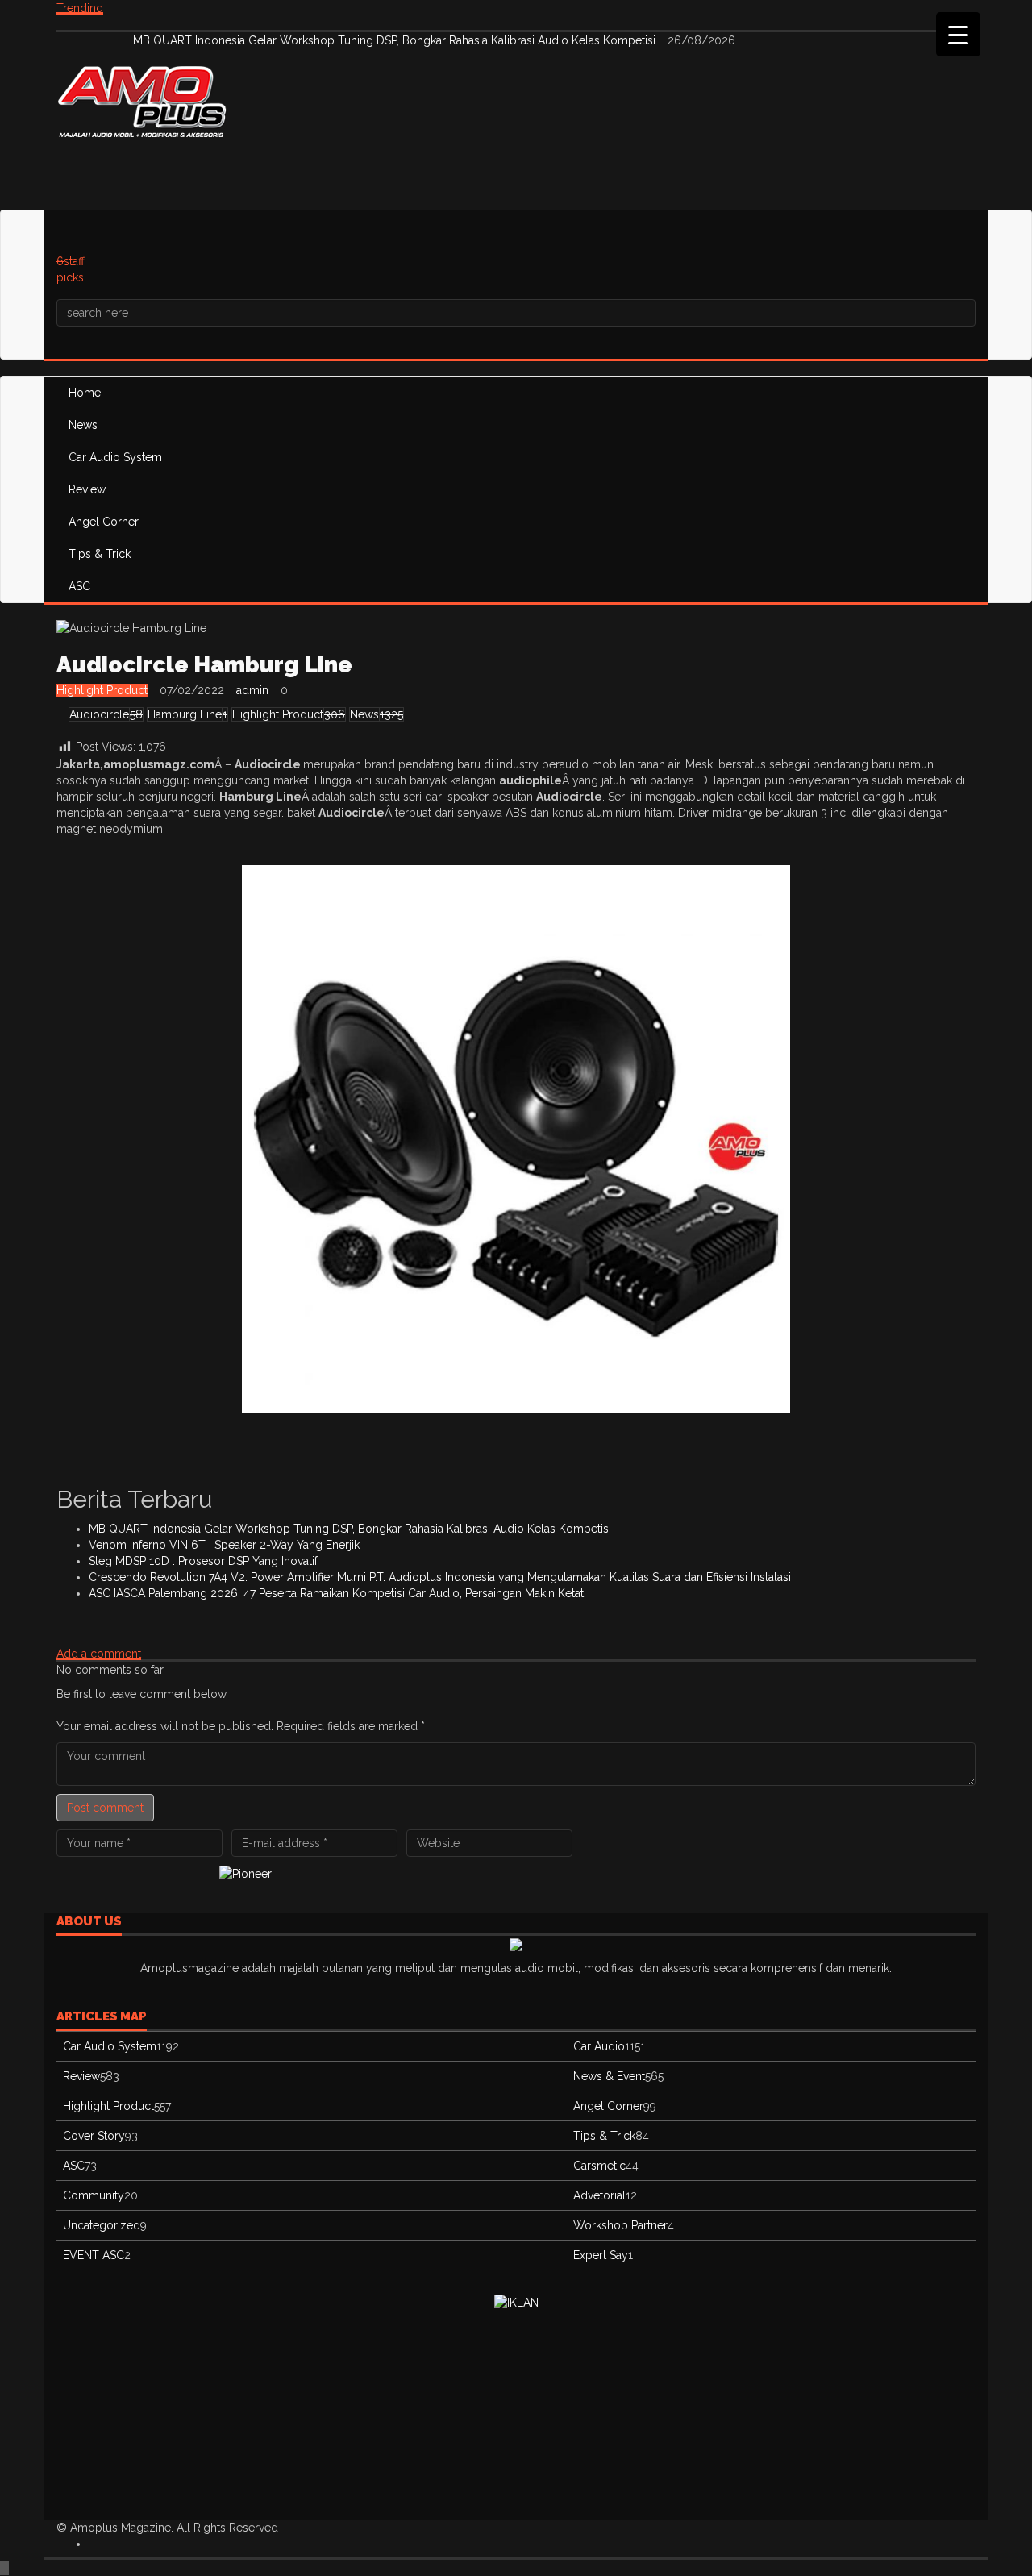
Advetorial (599, 2195)
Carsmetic (599, 2166)
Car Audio (599, 2046)
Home (85, 393)
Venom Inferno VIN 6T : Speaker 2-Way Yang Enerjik (224, 1545)
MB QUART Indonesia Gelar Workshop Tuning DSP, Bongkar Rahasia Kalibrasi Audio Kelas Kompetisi (396, 40)
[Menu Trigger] (958, 34)
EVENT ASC (94, 2255)
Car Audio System (115, 457)
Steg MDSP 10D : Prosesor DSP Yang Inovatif (203, 1561)
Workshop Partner (620, 2225)
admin (252, 690)
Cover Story (94, 2136)
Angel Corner (104, 522)
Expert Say (601, 2255)
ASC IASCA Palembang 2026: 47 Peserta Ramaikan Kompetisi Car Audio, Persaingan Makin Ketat (336, 1593)
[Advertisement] (350, 173)
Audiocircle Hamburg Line (204, 665)
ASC (79, 586)
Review (87, 489)
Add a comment (99, 1654)
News (83, 425)
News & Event (609, 2076)
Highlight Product (102, 690)
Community (94, 2195)
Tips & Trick (100, 554)
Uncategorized (102, 2225)
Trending (80, 8)
